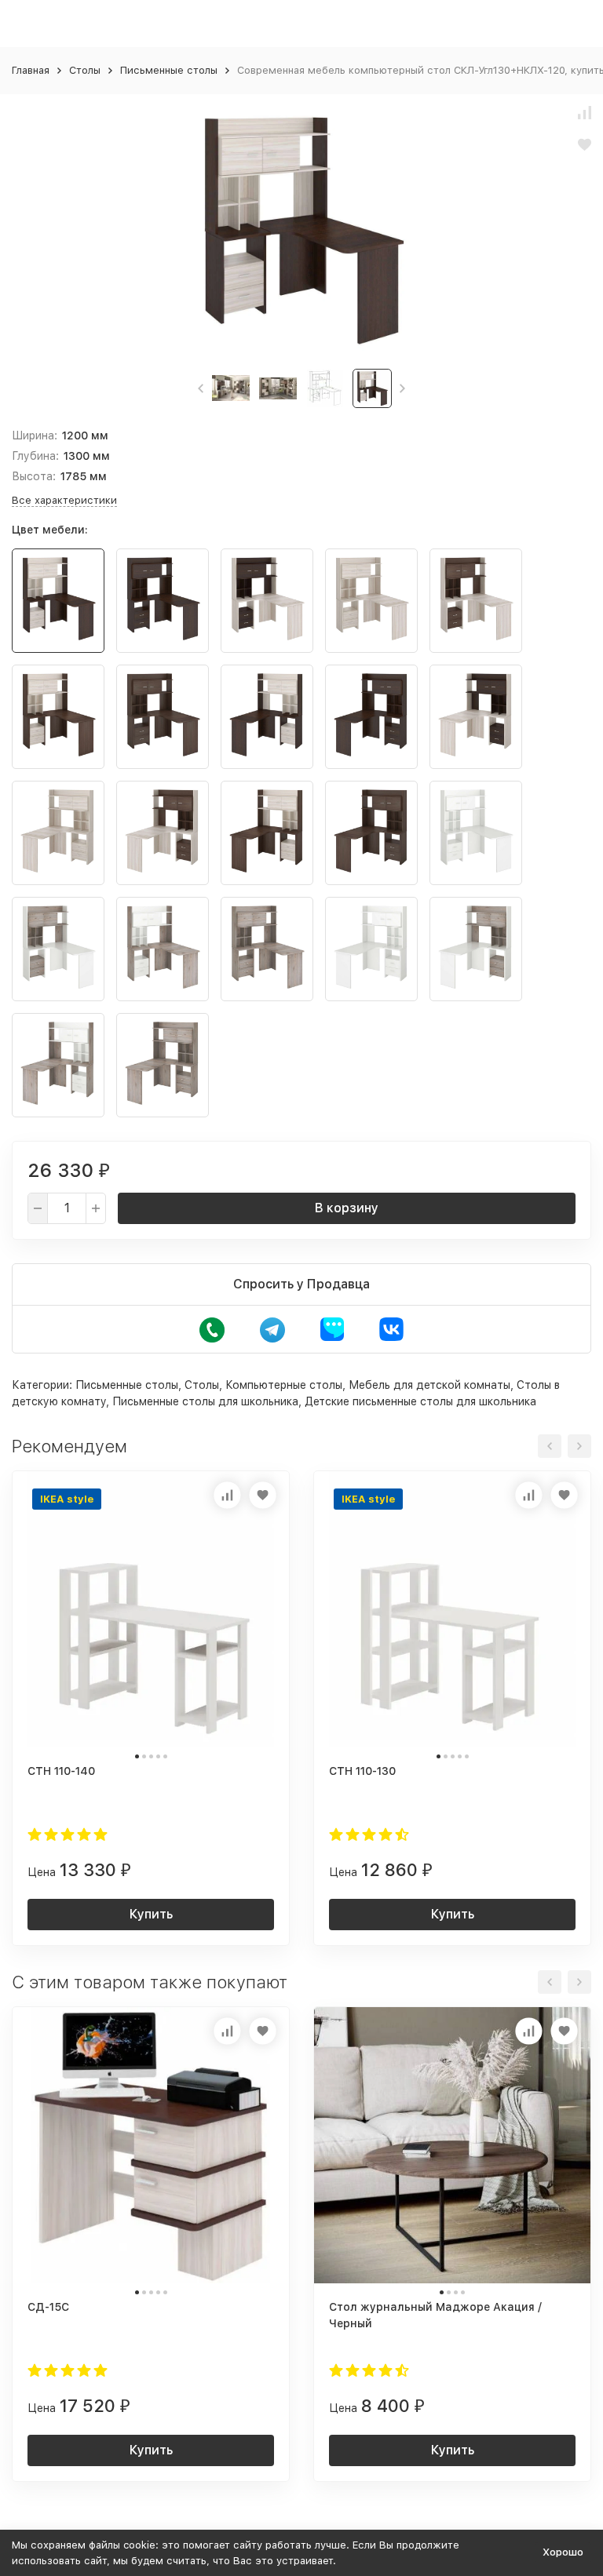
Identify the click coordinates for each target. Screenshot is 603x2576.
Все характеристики (64, 500)
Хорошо (563, 2552)
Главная (31, 70)
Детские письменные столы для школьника (420, 1401)
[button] (201, 388)
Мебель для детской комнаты (429, 1385)
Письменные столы (169, 70)
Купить (151, 1914)
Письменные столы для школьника (205, 1401)
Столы (85, 70)
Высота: (34, 476)
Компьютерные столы (284, 1385)
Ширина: (35, 435)
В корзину (347, 1208)
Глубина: (35, 456)
